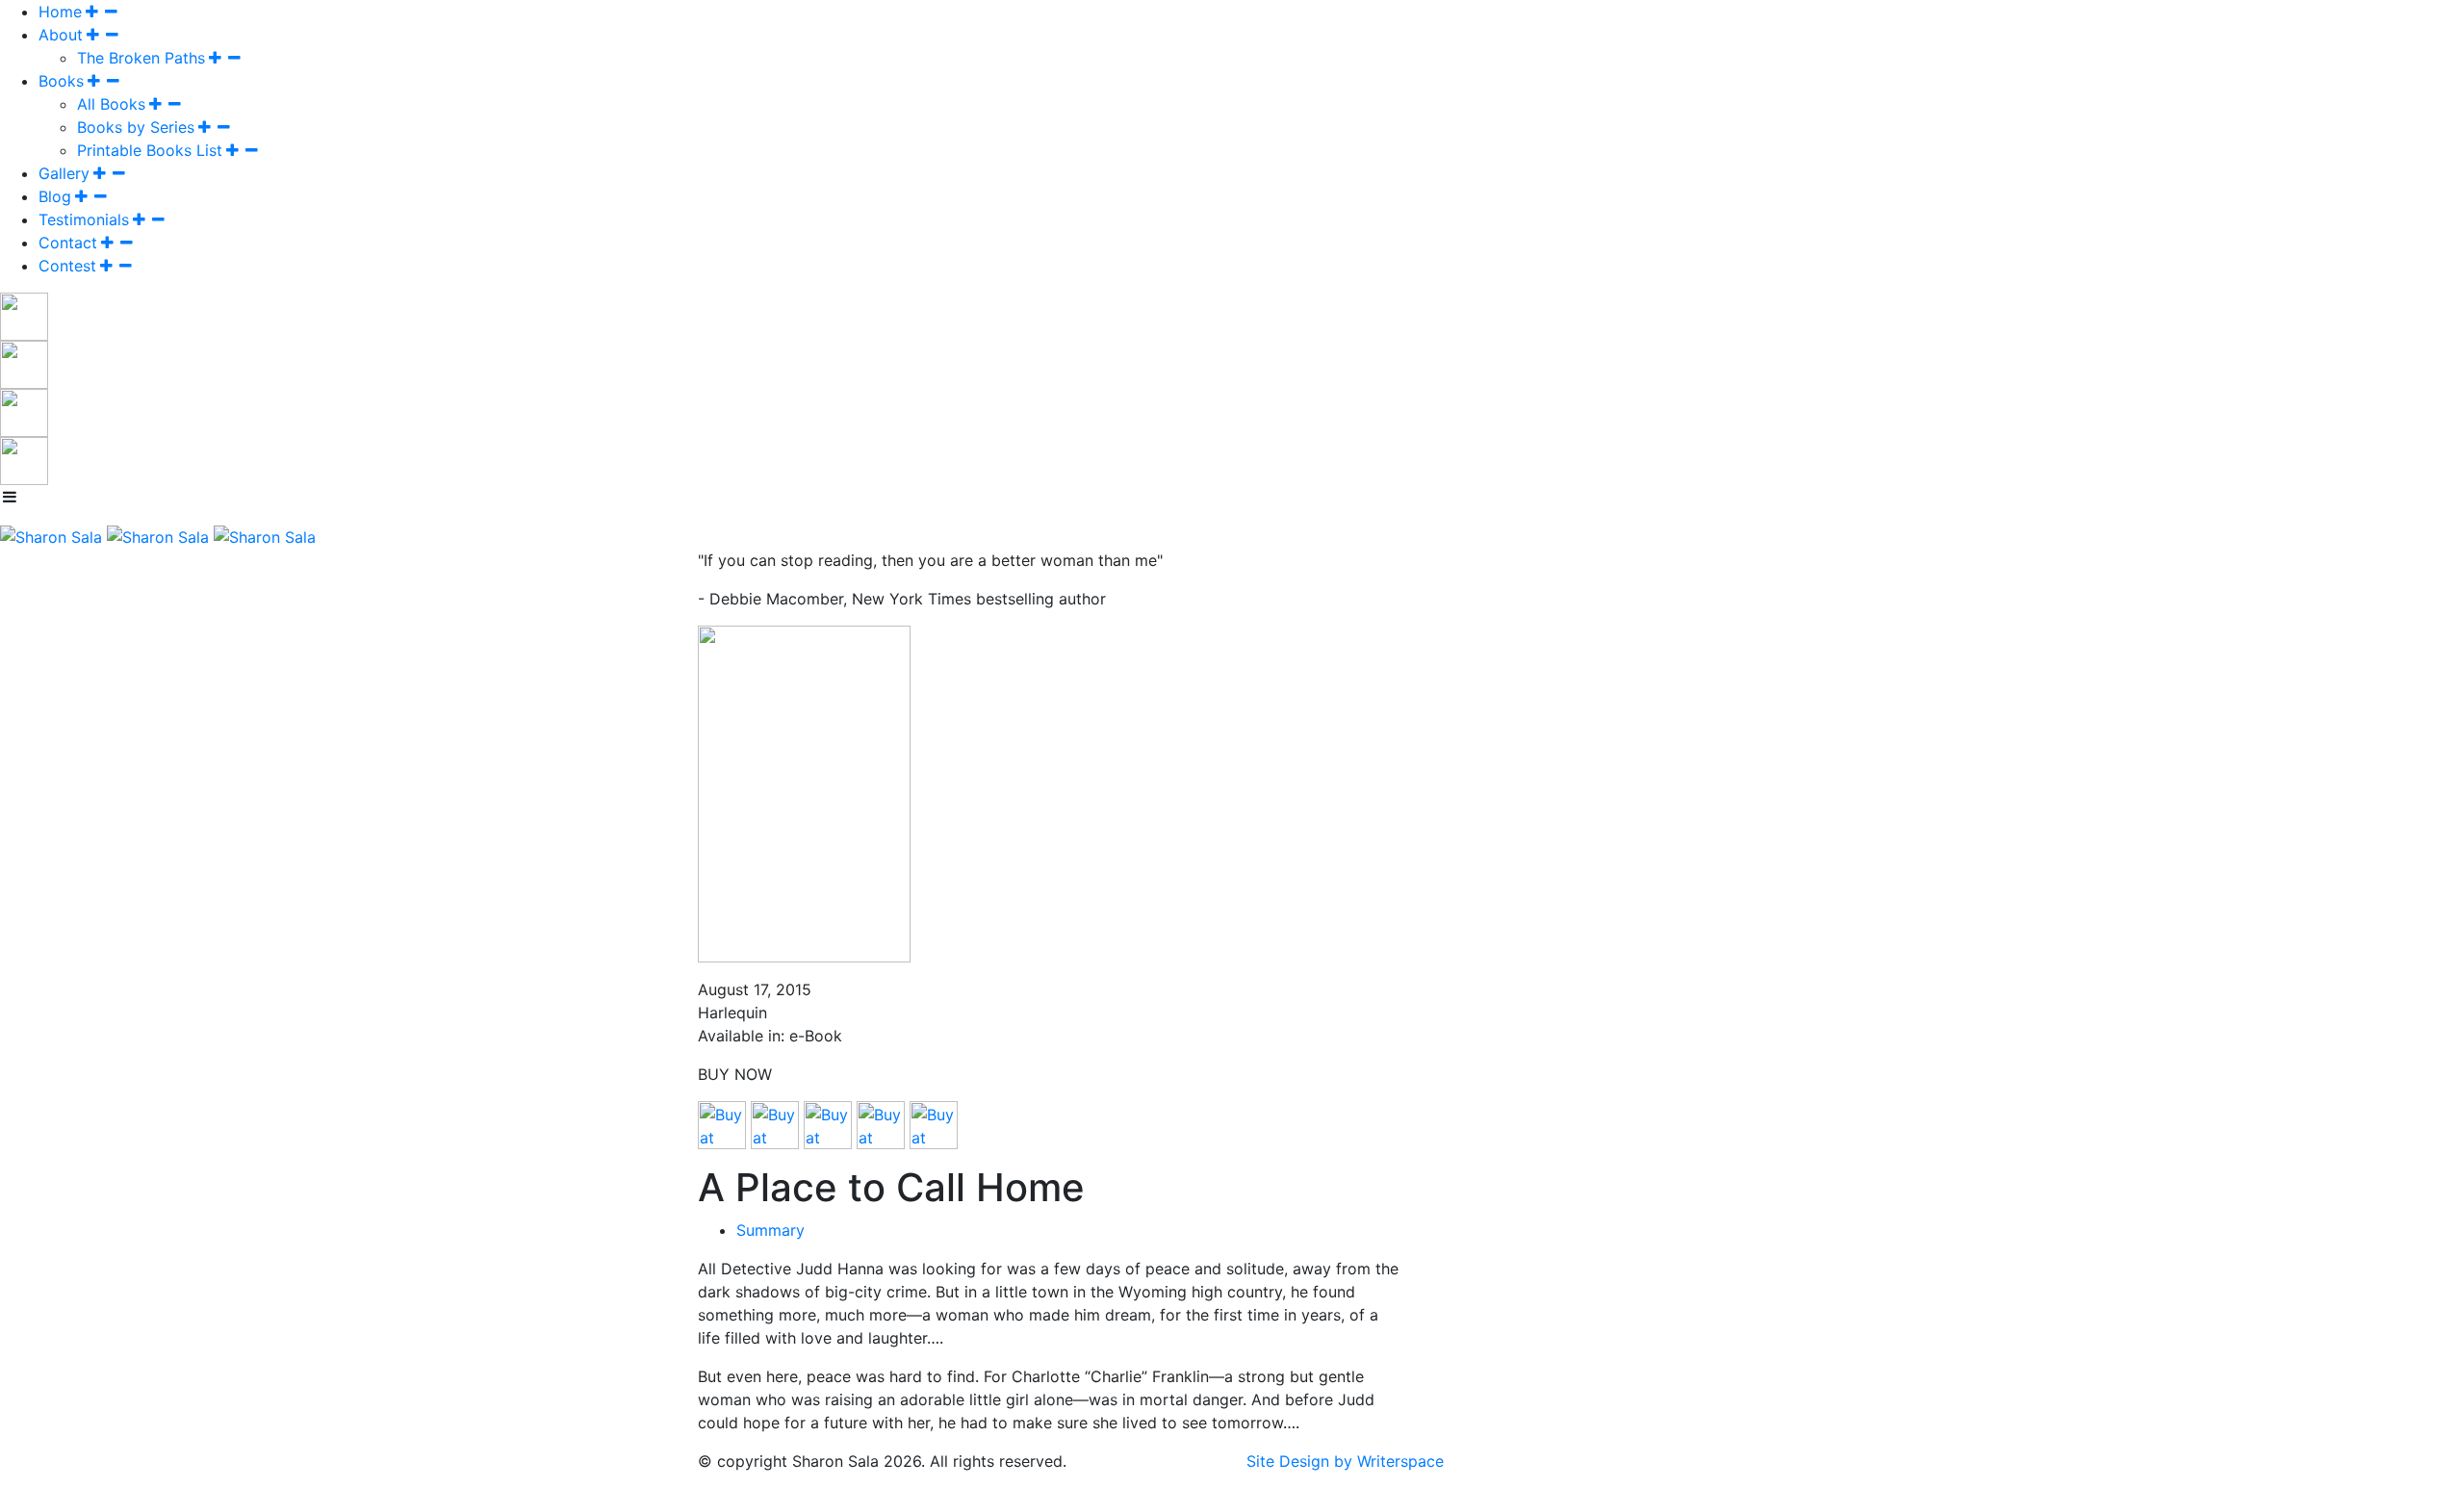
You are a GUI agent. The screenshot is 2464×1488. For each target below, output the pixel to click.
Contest (67, 266)
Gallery (64, 173)
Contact (68, 243)
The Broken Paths (141, 58)
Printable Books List (150, 150)
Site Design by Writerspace (1345, 1461)
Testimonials (84, 219)
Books (61, 81)
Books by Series (136, 127)
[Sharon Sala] (51, 535)
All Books (111, 104)
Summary (770, 1230)
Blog (55, 196)
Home (60, 12)
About (61, 35)
